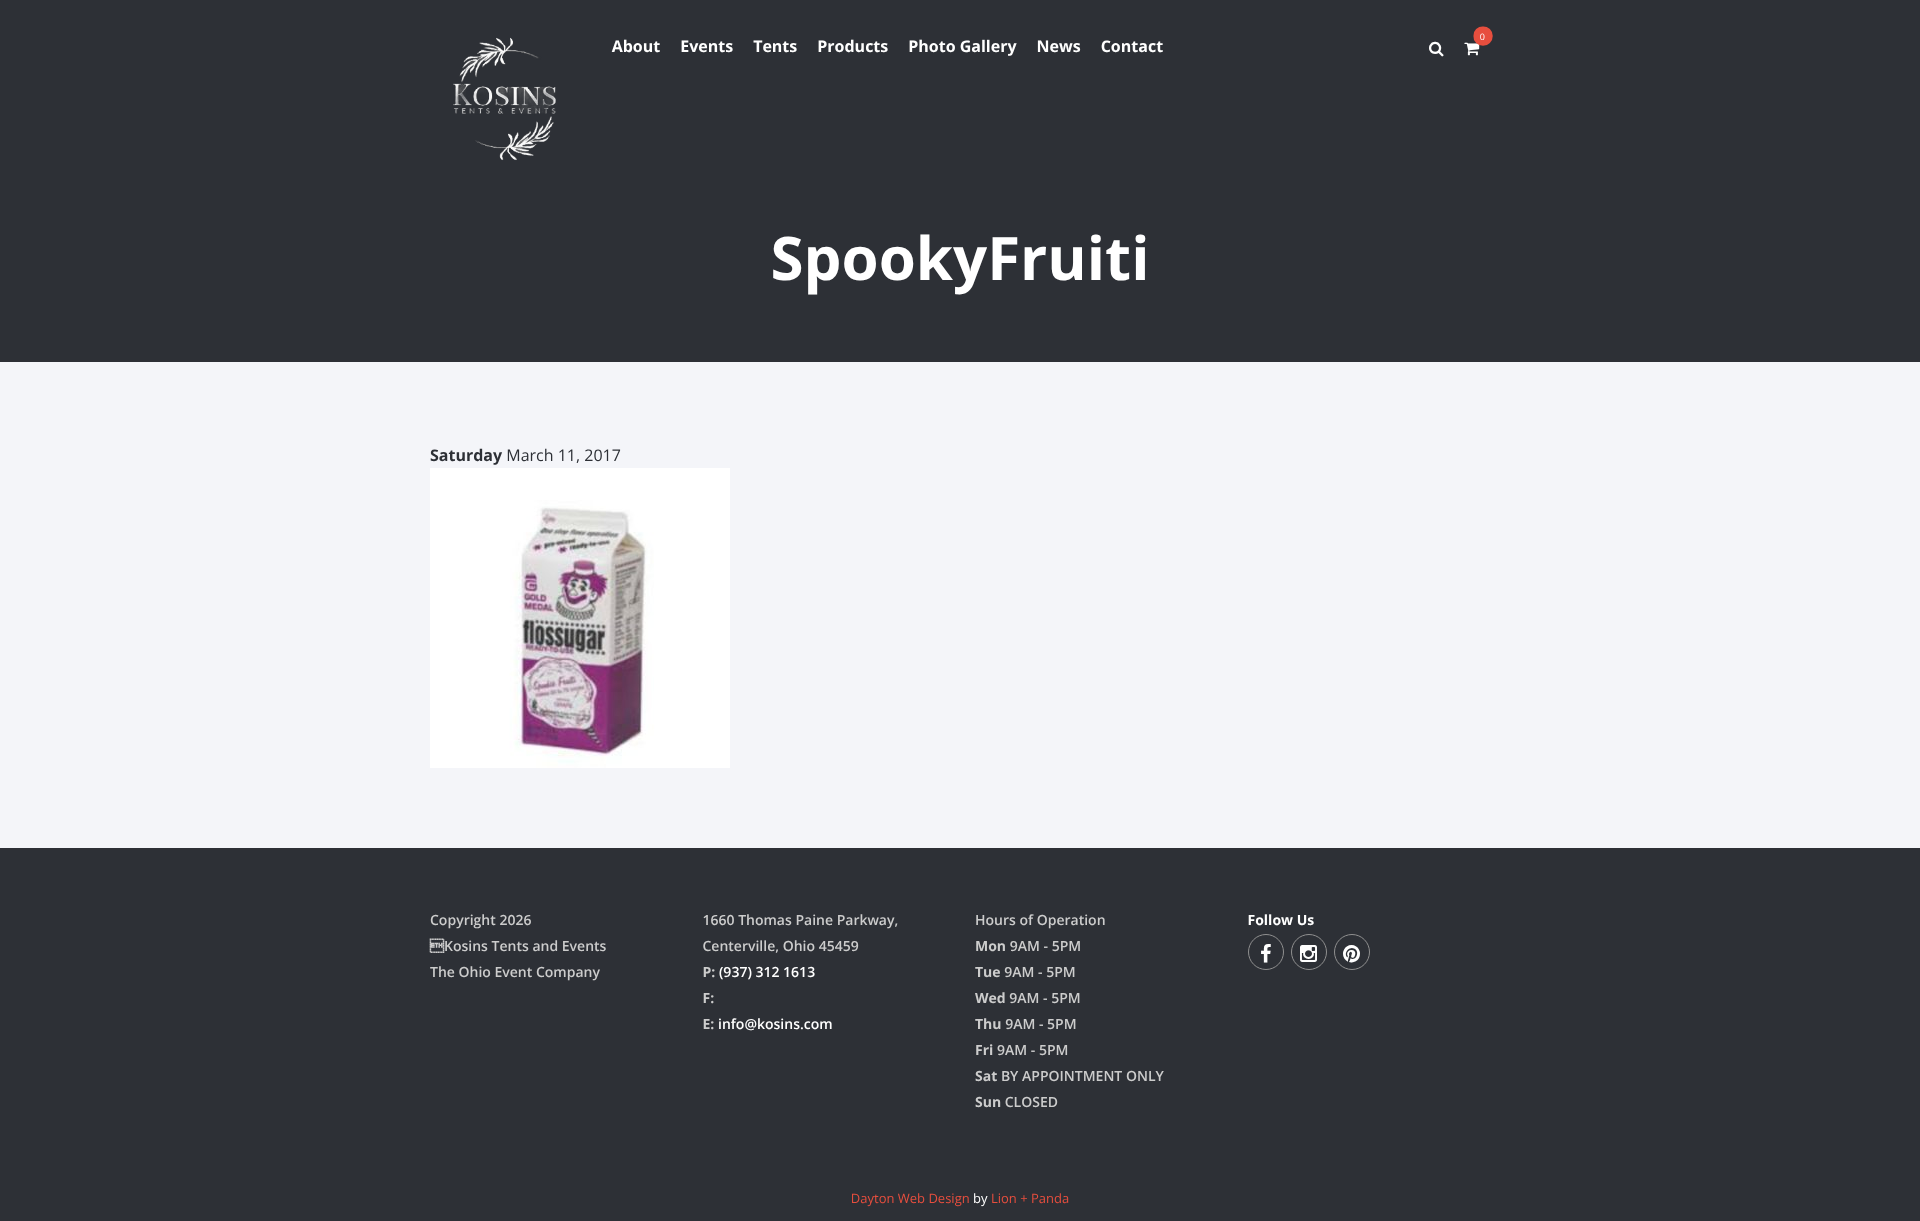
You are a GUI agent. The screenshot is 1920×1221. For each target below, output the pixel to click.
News (1059, 46)
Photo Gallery (962, 46)
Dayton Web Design (910, 1198)
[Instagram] (1309, 952)
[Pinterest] (1352, 952)
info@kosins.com (775, 1024)
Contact (1132, 46)
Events (706, 46)
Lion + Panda (1030, 1198)
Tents (775, 46)
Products (852, 46)
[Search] (1436, 48)
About (636, 46)
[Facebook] (1266, 952)
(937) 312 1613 (767, 972)
